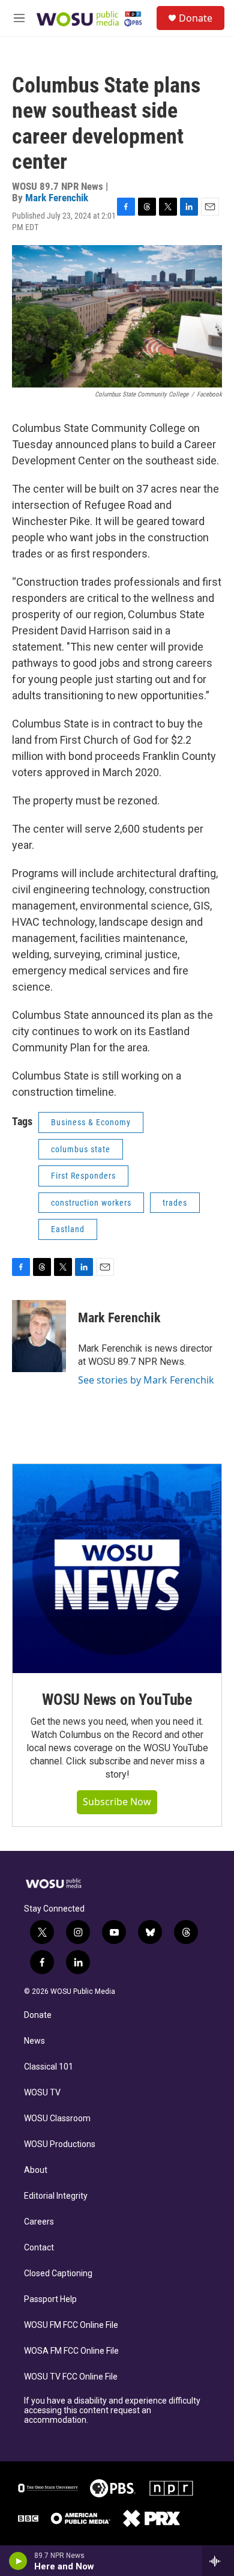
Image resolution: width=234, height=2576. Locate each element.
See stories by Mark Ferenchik (146, 1380)
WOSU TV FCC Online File (71, 2377)
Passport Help (50, 2299)
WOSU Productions (60, 2144)
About (36, 2170)
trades (175, 1203)
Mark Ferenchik (57, 198)
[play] (18, 2561)
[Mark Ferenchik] (39, 1336)
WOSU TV (42, 2093)
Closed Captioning (58, 2274)
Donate (196, 18)
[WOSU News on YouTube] (117, 1569)
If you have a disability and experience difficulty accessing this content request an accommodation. (112, 2410)
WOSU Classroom (57, 2119)
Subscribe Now (117, 1802)
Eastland (68, 1229)
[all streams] (218, 2561)
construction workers (91, 1203)
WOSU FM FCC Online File (71, 2325)
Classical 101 (49, 2067)
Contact (39, 2248)
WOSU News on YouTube (117, 1700)
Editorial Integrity (56, 2196)
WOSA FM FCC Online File (71, 2351)
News (34, 2041)
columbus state (81, 1149)
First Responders (83, 1176)
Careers (39, 2222)
